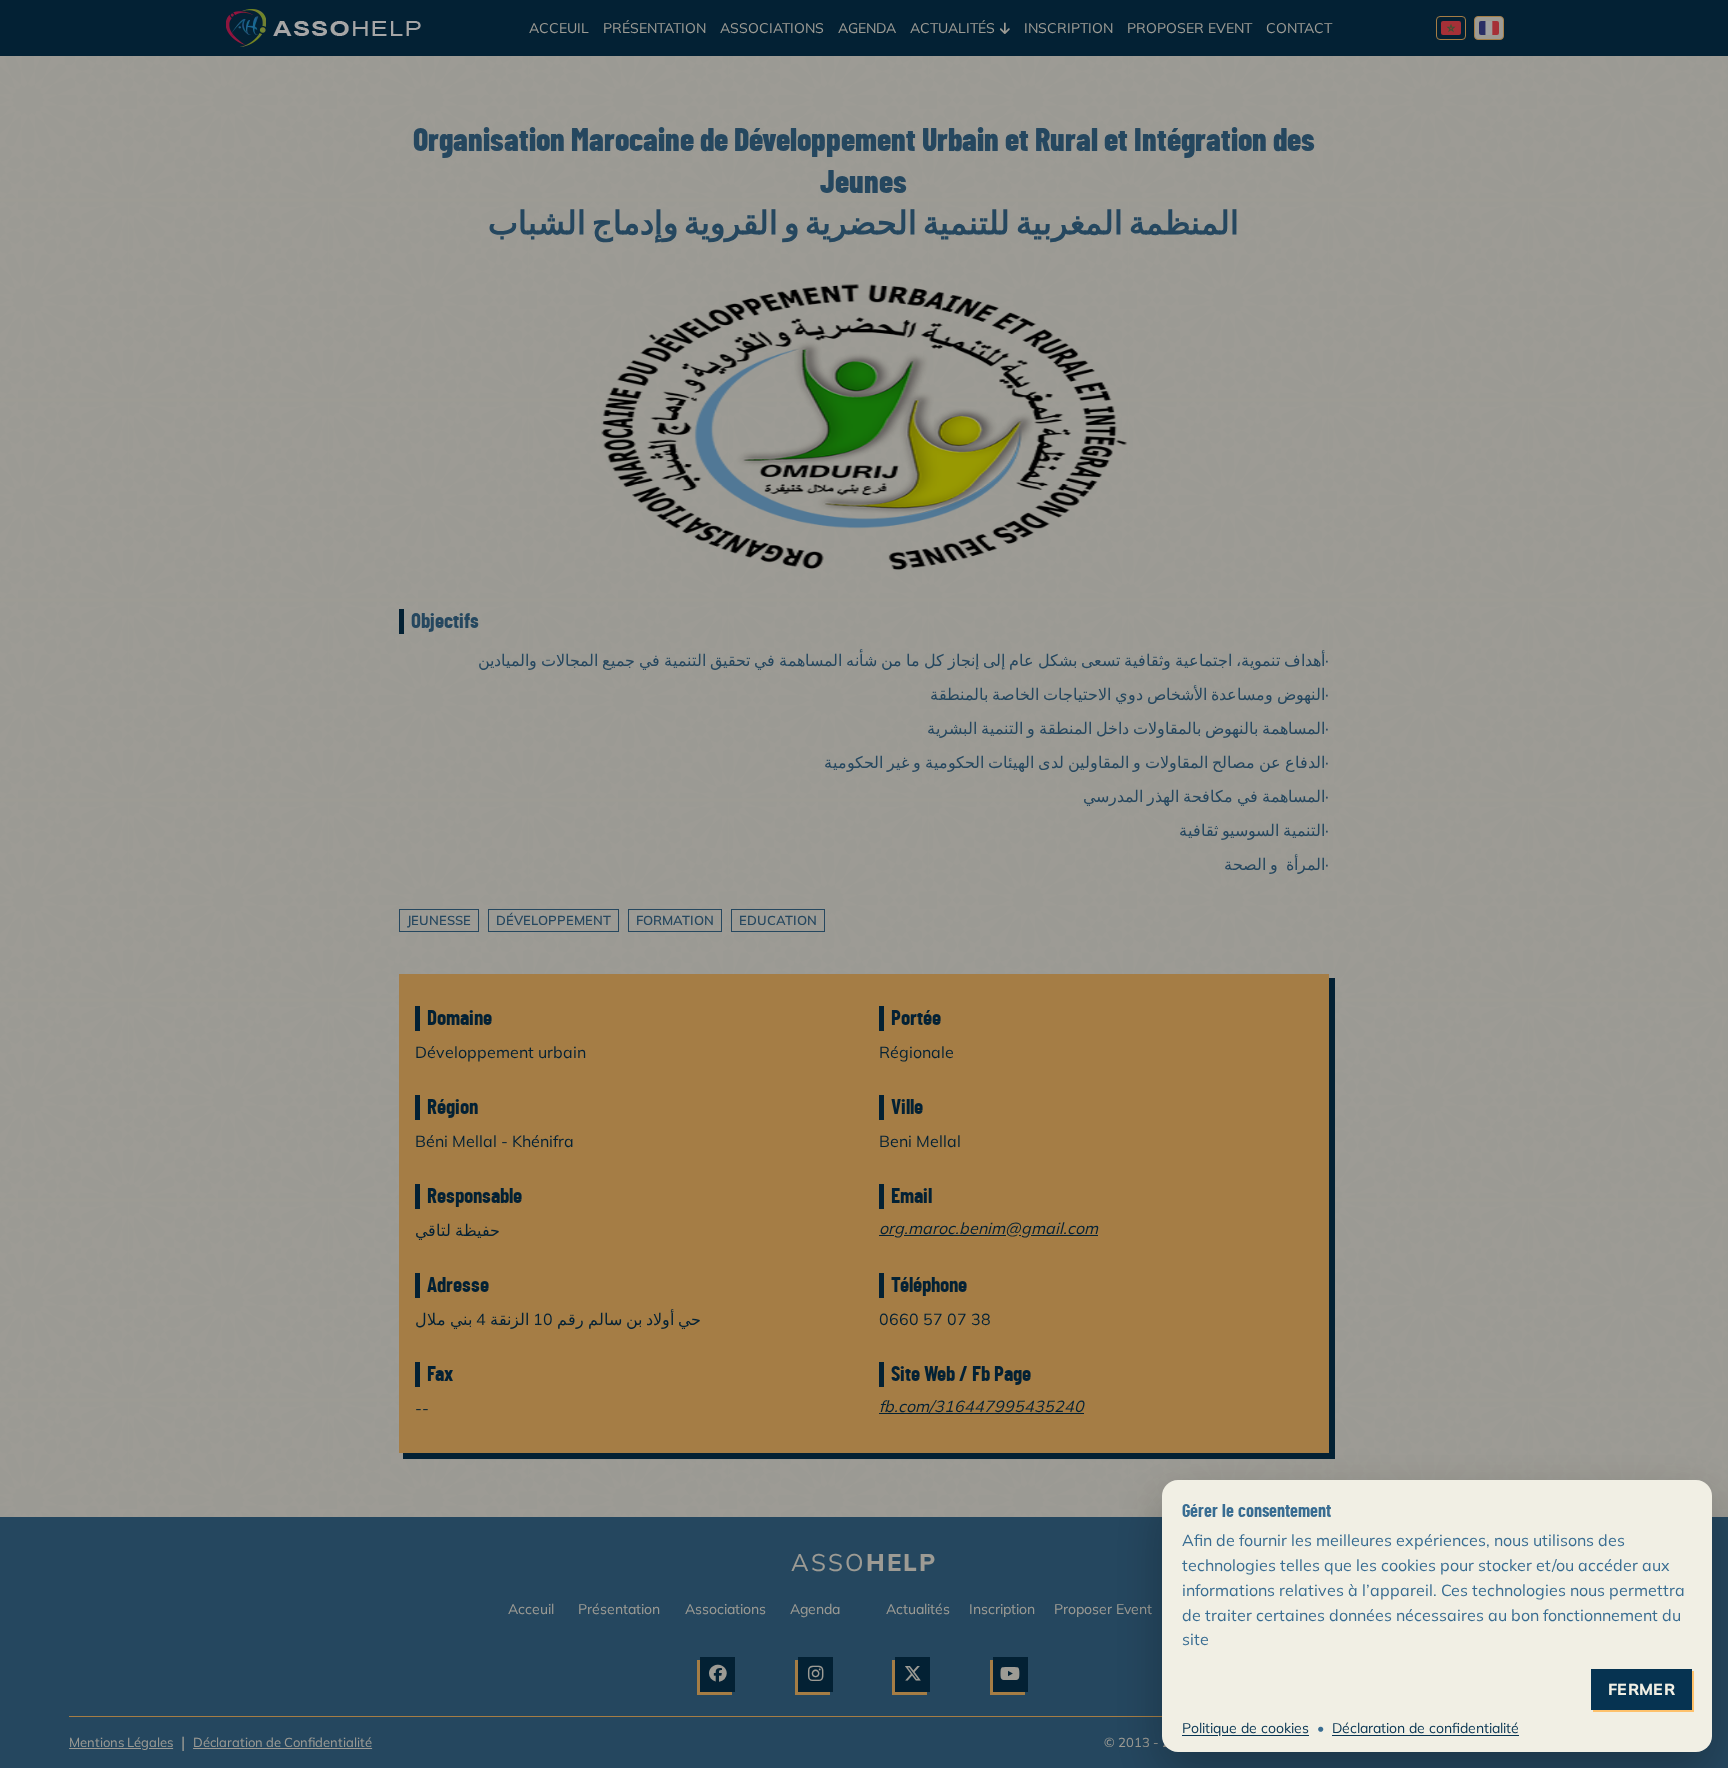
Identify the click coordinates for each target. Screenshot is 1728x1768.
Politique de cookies (1245, 1728)
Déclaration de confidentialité (1425, 1728)
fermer (1641, 1689)
